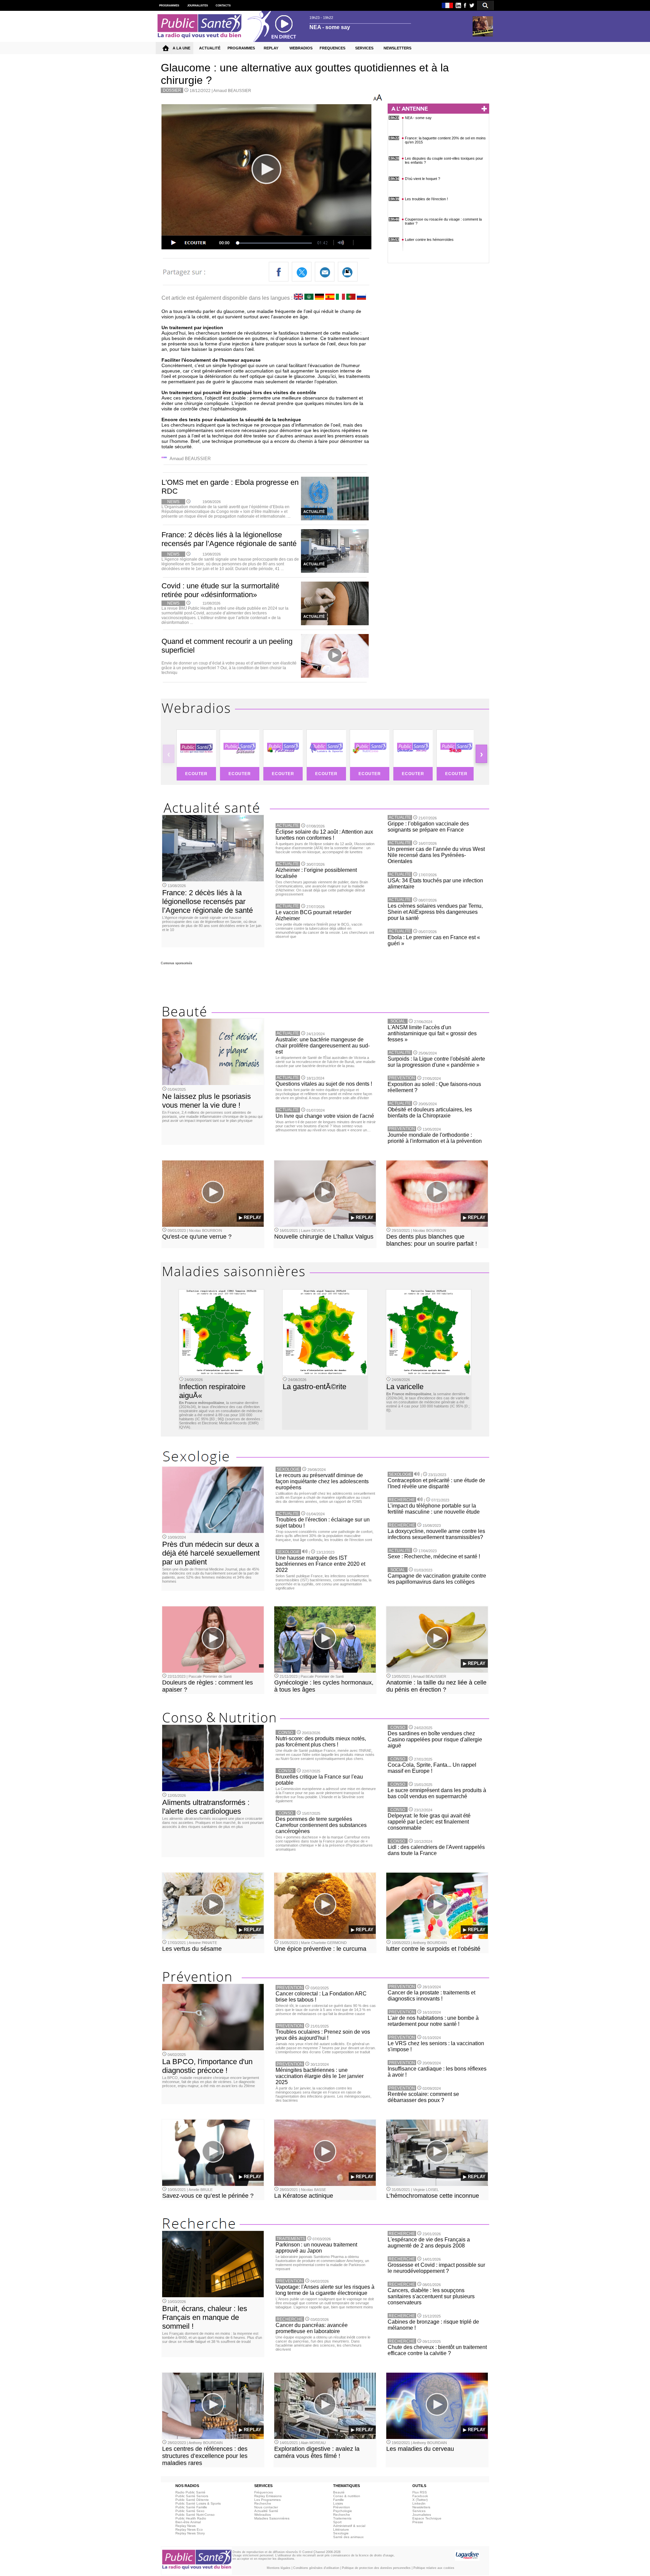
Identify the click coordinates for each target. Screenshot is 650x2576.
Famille (339, 2500)
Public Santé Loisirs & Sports (198, 2503)
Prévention (342, 2507)
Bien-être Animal (188, 2522)
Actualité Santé (266, 2511)
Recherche (263, 2503)
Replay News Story (190, 2533)
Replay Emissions (268, 2496)
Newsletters (421, 2507)
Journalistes (422, 2515)
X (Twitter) (420, 2500)
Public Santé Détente (192, 2500)
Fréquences (264, 2492)
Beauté (339, 2492)
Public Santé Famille (191, 2507)
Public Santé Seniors (192, 2496)
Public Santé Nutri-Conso (195, 2515)
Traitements (342, 2518)
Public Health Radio (191, 2518)
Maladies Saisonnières (272, 2518)
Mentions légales (279, 2568)
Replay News (186, 2526)
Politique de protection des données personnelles (376, 2568)
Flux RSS (420, 2492)
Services (419, 2511)
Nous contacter (266, 2507)
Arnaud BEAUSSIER (232, 91)
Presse (418, 2522)
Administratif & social (349, 2526)
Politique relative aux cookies (434, 2568)
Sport (337, 2522)
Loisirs (338, 2503)
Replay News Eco (189, 2529)
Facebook (420, 2496)
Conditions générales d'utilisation (316, 2568)
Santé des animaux (348, 2537)
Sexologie (341, 2533)
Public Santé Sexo (190, 2511)
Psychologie (343, 2511)
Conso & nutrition (347, 2496)
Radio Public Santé (190, 2492)
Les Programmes (267, 2500)
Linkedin (419, 2503)
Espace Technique (427, 2518)
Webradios (263, 2515)
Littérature (341, 2529)
